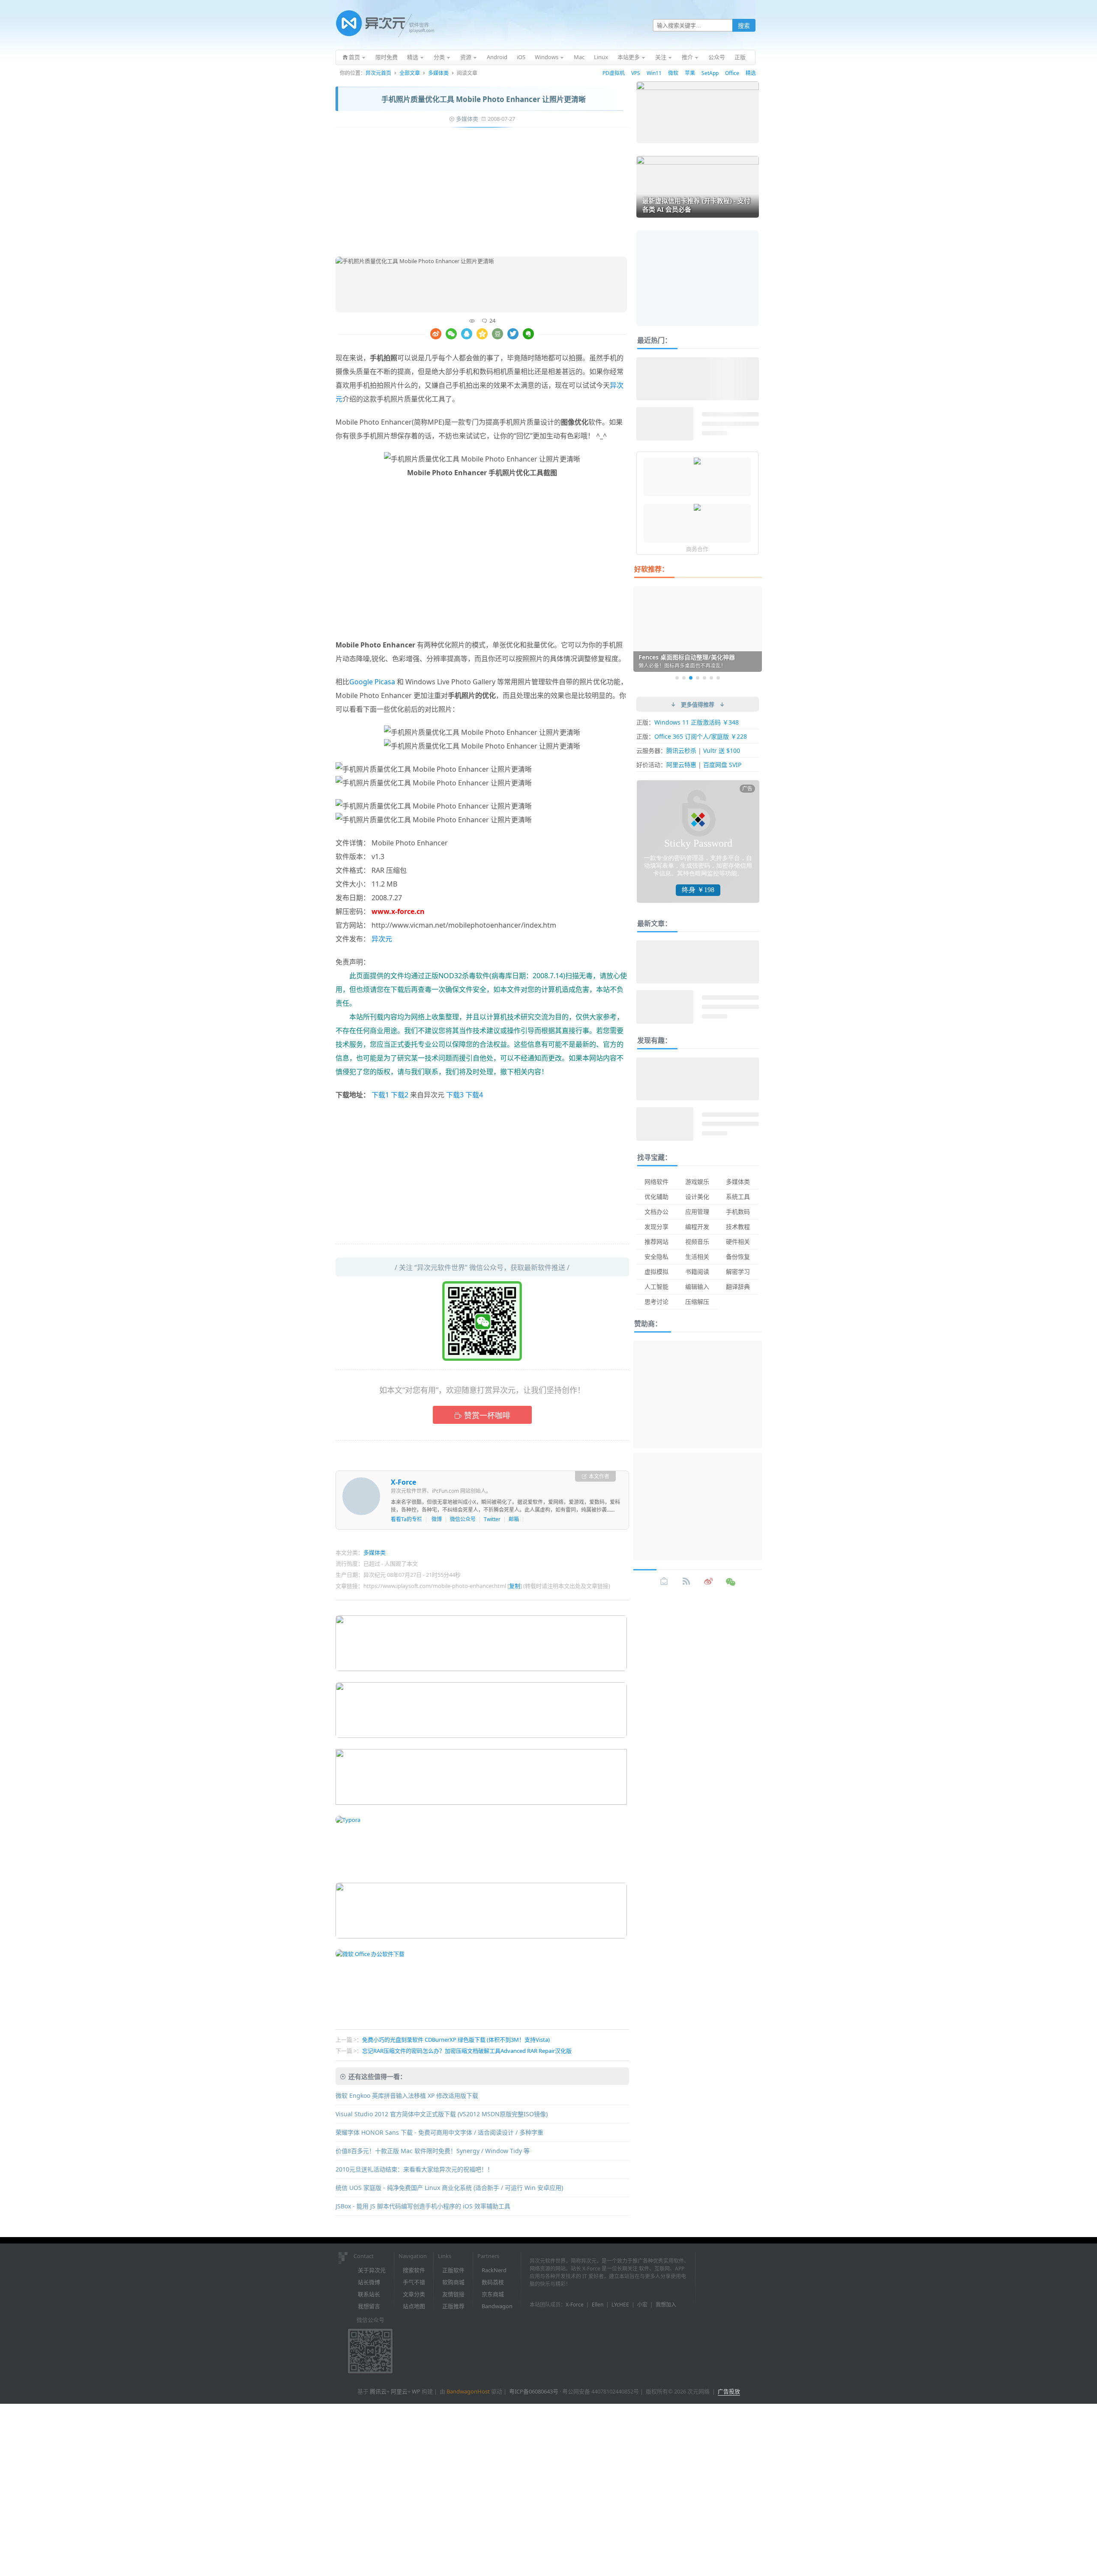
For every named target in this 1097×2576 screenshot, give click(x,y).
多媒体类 (438, 73)
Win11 (654, 73)
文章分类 (414, 2294)
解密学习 (738, 1272)
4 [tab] (698, 678)
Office (732, 73)
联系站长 (369, 2294)
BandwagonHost (468, 2391)
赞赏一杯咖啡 (487, 1415)
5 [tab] (704, 678)
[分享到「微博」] (436, 334)
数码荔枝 (493, 2282)
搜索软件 (414, 2270)
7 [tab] (718, 678)
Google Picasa (372, 682)
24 (492, 321)
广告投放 (729, 2391)
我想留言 (369, 2306)
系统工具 (738, 1197)
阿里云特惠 (681, 765)
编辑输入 (697, 1287)
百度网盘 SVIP (722, 765)
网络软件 (656, 1182)
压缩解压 (697, 1301)
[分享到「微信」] (451, 334)
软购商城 (453, 2282)
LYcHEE (620, 2305)
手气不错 (414, 2282)
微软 (673, 73)
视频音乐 (697, 1242)
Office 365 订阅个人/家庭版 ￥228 (701, 736)
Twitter (492, 1519)
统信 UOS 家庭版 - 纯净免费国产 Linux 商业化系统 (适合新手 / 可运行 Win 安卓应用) (449, 2188)
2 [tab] (684, 678)
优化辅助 (656, 1197)
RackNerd (494, 2270)
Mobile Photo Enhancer (374, 422)
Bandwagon (497, 2306)
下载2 (400, 1095)
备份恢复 (738, 1257)
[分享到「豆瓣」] (498, 334)
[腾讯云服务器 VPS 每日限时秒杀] (697, 462)
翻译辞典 (738, 1287)
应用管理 (697, 1212)
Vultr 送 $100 (722, 750)
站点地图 (414, 2306)
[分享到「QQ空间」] (482, 334)
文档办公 (656, 1212)
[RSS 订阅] (686, 1582)
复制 (515, 1586)
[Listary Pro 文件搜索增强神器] (697, 508)
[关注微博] (709, 1582)
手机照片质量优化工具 (411, 399)
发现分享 (656, 1227)
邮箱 (514, 1519)
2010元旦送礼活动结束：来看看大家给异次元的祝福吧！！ (414, 2169)
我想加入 (666, 2305)
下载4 (474, 1095)
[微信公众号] (731, 1582)
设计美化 (697, 1197)
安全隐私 (656, 1257)
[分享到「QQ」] (467, 334)
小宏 (642, 2305)
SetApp (710, 73)
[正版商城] (664, 1582)
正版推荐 (453, 2306)
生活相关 (697, 1257)
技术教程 (738, 1227)
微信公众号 (463, 1519)
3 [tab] (691, 678)
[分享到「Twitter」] (513, 334)
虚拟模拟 (656, 1272)
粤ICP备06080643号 (534, 2391)
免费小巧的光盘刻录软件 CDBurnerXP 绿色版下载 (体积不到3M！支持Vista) (456, 2040)
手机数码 (738, 1212)
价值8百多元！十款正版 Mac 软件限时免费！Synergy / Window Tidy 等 (433, 2151)
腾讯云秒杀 (681, 750)
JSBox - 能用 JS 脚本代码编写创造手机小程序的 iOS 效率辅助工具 (423, 2206)
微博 (437, 1519)
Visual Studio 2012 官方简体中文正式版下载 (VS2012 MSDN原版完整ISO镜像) (442, 2114)
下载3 (455, 1095)
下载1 (380, 1095)
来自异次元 (427, 1095)
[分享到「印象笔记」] (528, 334)
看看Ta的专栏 (406, 1519)
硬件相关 (738, 1242)
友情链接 (453, 2294)
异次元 (382, 939)
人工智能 (656, 1287)
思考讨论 (656, 1301)
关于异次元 (372, 2270)
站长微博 (369, 2282)
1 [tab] (677, 678)
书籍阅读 (697, 1272)
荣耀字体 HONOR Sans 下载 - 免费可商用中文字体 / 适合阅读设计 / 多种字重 (439, 2132)
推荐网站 (656, 1242)
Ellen (598, 2305)
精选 (751, 73)
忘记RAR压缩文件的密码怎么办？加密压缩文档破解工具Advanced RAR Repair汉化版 (467, 2051)
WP (416, 2391)
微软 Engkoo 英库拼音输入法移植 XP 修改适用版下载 (407, 2095)
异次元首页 (378, 73)
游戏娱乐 (697, 1182)
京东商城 (493, 2294)
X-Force (403, 1482)
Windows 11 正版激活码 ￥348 (697, 722)
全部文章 (410, 73)
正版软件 (453, 2270)
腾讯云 (378, 2391)
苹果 (690, 73)
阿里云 (399, 2391)
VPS (636, 73)
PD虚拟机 (614, 73)
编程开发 (697, 1227)
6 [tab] (711, 678)
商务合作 (697, 549)
